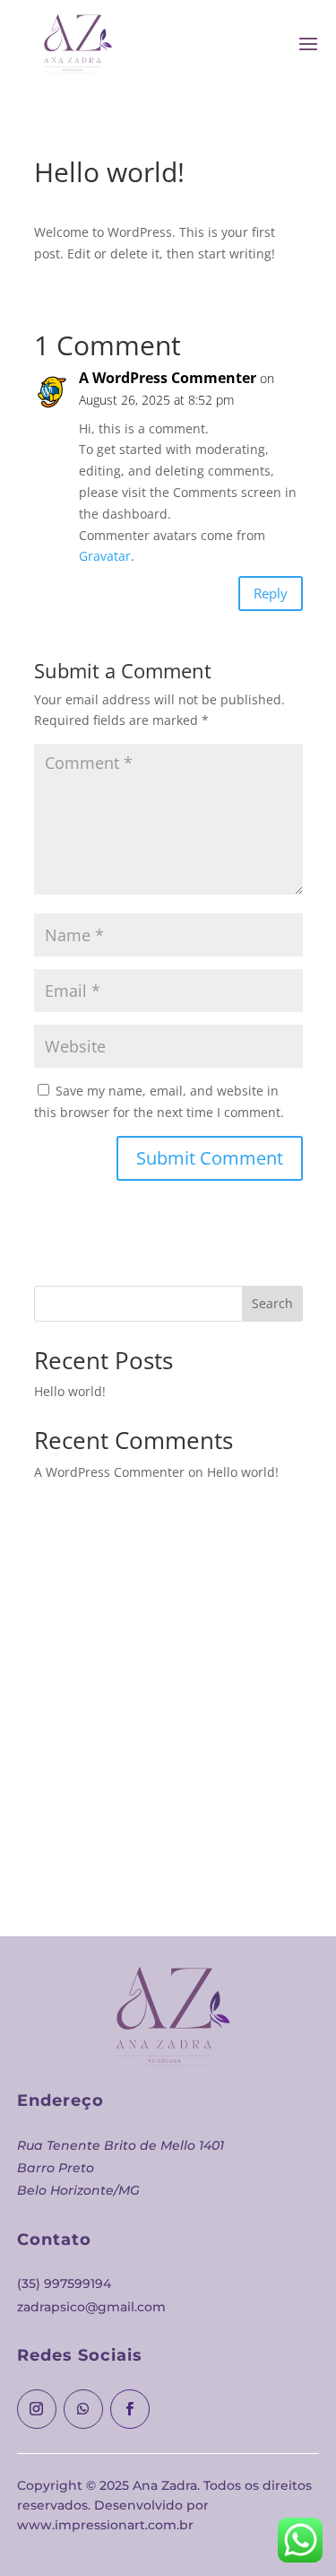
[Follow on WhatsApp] (83, 2409)
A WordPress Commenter (168, 378)
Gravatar (105, 556)
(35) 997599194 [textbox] (64, 2283)
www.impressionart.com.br (105, 2525)
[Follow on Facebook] (130, 2409)
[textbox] (168, 2146)
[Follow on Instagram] (37, 2409)
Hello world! (70, 1391)
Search (272, 1303)
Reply (271, 593)
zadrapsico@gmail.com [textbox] (91, 2307)
